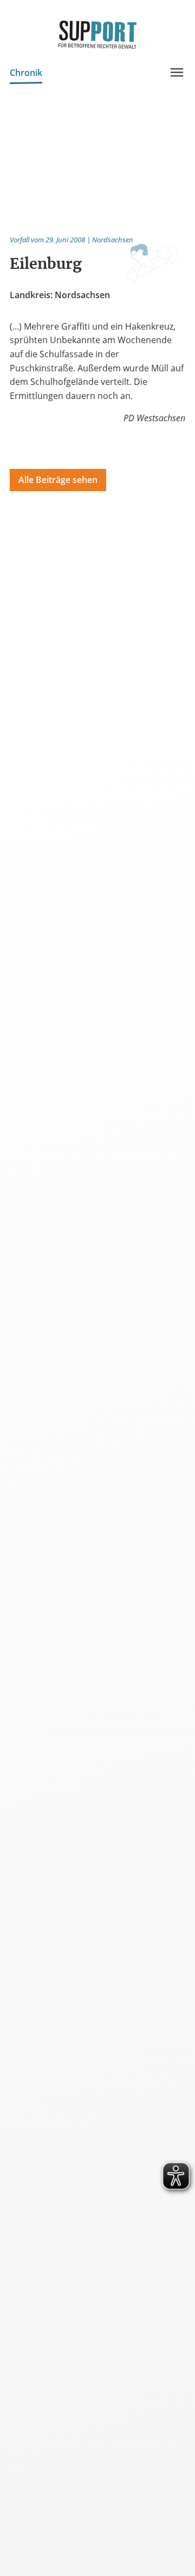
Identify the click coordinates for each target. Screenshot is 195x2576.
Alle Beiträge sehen (58, 480)
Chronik (26, 73)
